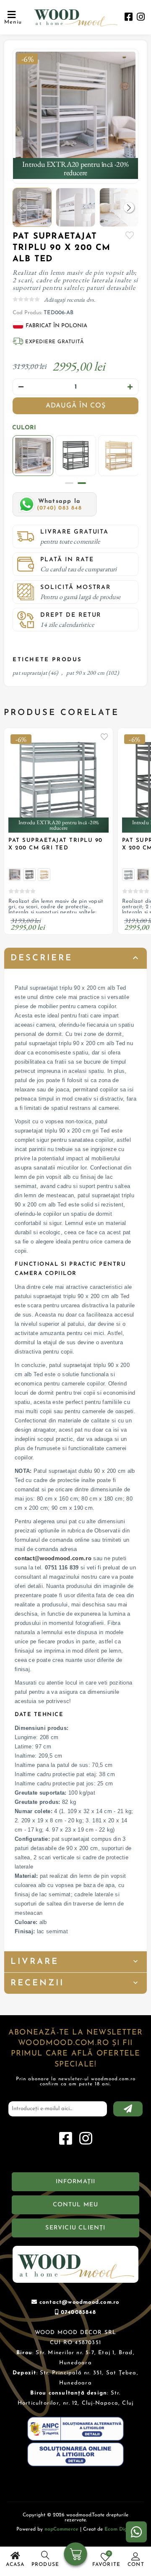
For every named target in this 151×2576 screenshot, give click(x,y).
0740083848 (78, 2312)
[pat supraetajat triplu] (75, 112)
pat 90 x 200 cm (85, 673)
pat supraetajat (30, 673)
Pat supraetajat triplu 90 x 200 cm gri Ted (56, 844)
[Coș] (76, 2555)
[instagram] (141, 18)
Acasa (15, 2565)
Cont (136, 2565)
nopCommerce (61, 2529)
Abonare (128, 2109)
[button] (129, 207)
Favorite (130, 235)
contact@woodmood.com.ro (53, 1558)
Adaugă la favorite (104, 736)
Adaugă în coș (76, 406)
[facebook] (129, 18)
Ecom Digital (120, 2529)
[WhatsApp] (136, 2532)
